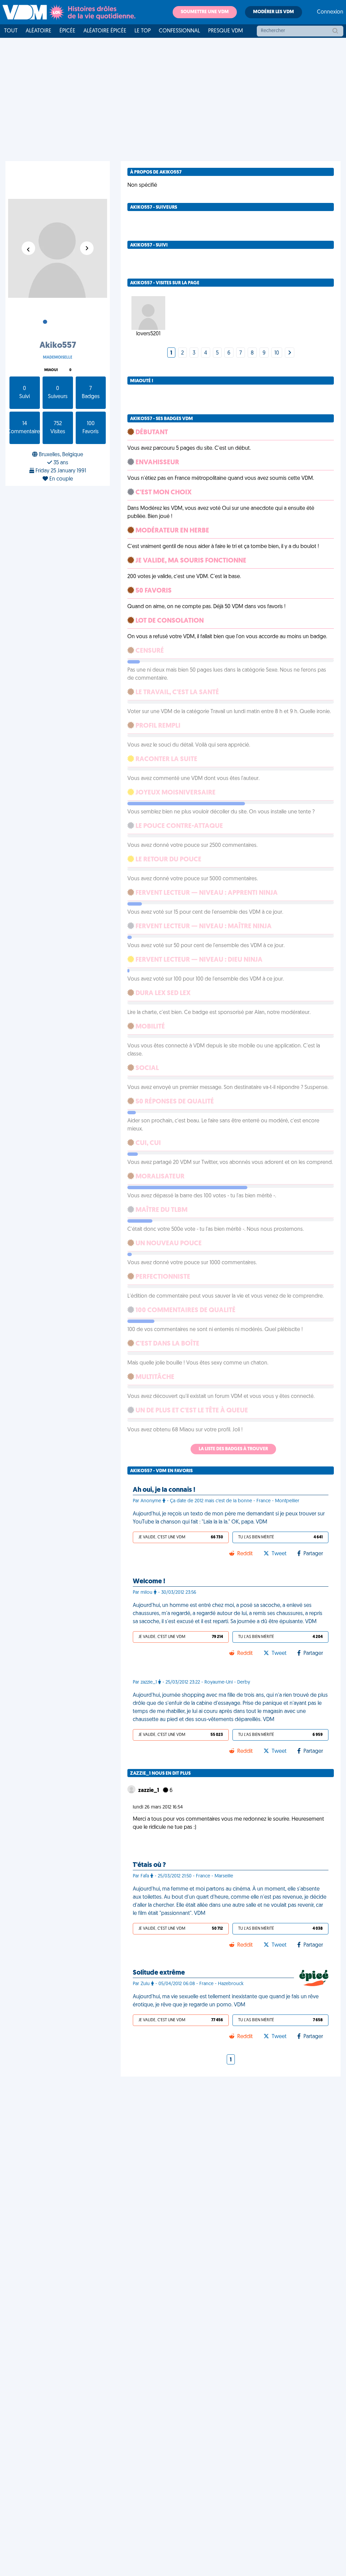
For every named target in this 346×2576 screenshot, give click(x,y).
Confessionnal (179, 31)
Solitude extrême (159, 1973)
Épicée (67, 31)
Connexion (330, 12)
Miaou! (51, 370)
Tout (11, 31)
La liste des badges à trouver (233, 1449)
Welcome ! (149, 1582)
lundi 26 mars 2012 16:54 (158, 1807)
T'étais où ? (149, 1865)
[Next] (290, 353)
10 (277, 353)
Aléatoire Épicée (105, 31)
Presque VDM (226, 31)
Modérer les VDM (274, 12)
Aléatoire (39, 31)
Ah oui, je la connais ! (164, 1490)
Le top (143, 31)
